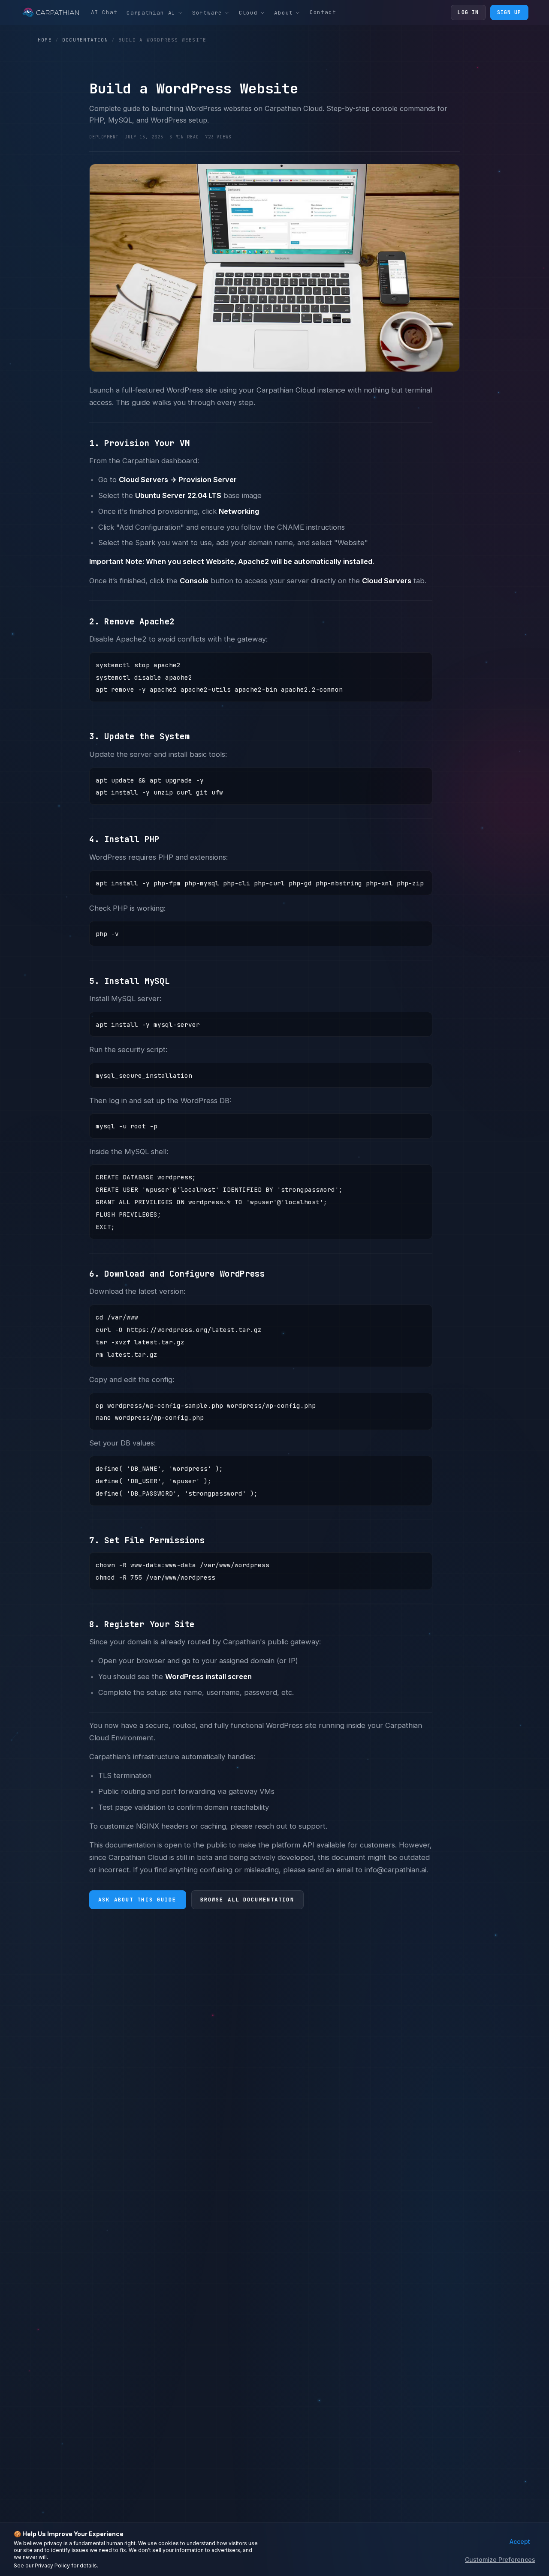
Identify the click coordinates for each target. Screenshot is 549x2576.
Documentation (85, 40)
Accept (520, 2542)
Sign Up (509, 12)
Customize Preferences (500, 2560)
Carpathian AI (151, 13)
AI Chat (104, 12)
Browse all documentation (247, 1900)
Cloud (248, 13)
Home (45, 40)
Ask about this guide (137, 1900)
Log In (468, 12)
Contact (323, 12)
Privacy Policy (52, 2566)
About (284, 13)
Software (207, 13)
